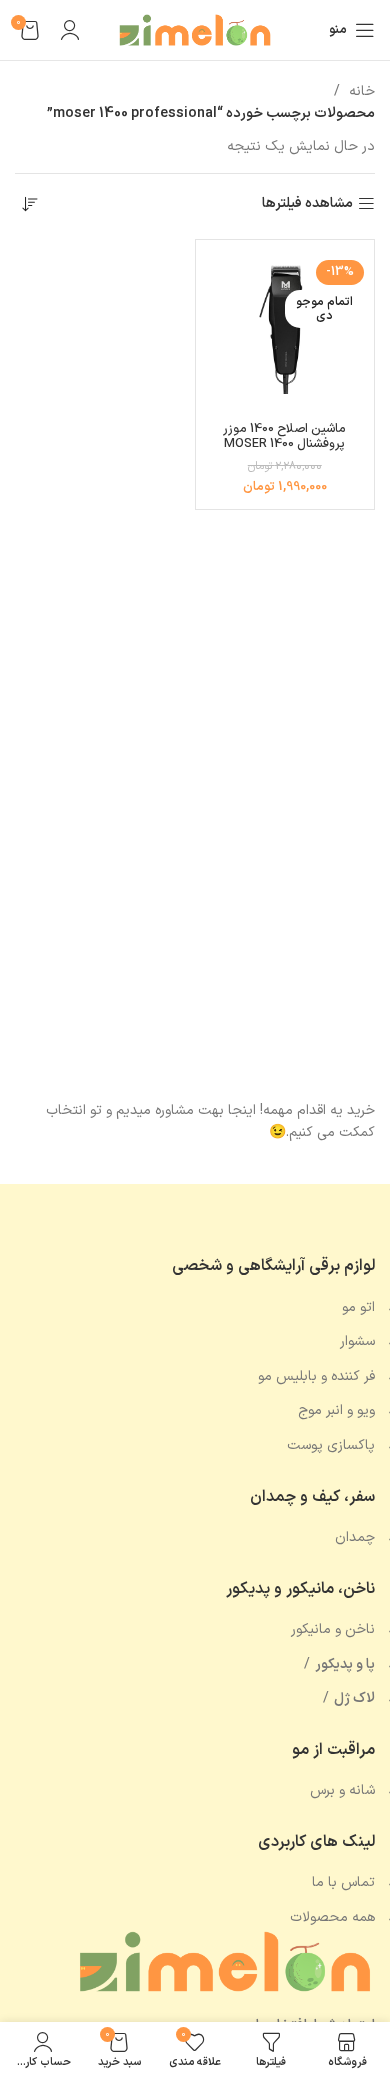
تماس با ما (343, 1882)
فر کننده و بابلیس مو (316, 1376)
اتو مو (358, 1307)
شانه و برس (342, 1790)
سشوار (357, 1341)
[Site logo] (195, 29)
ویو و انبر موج (336, 1410)
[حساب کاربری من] (70, 30)
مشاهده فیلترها (307, 204)
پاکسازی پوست (331, 1445)
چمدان (355, 1537)
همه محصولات (332, 1917)
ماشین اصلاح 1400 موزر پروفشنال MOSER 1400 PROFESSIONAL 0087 (284, 443)
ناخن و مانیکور (333, 1629)
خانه (360, 91)
